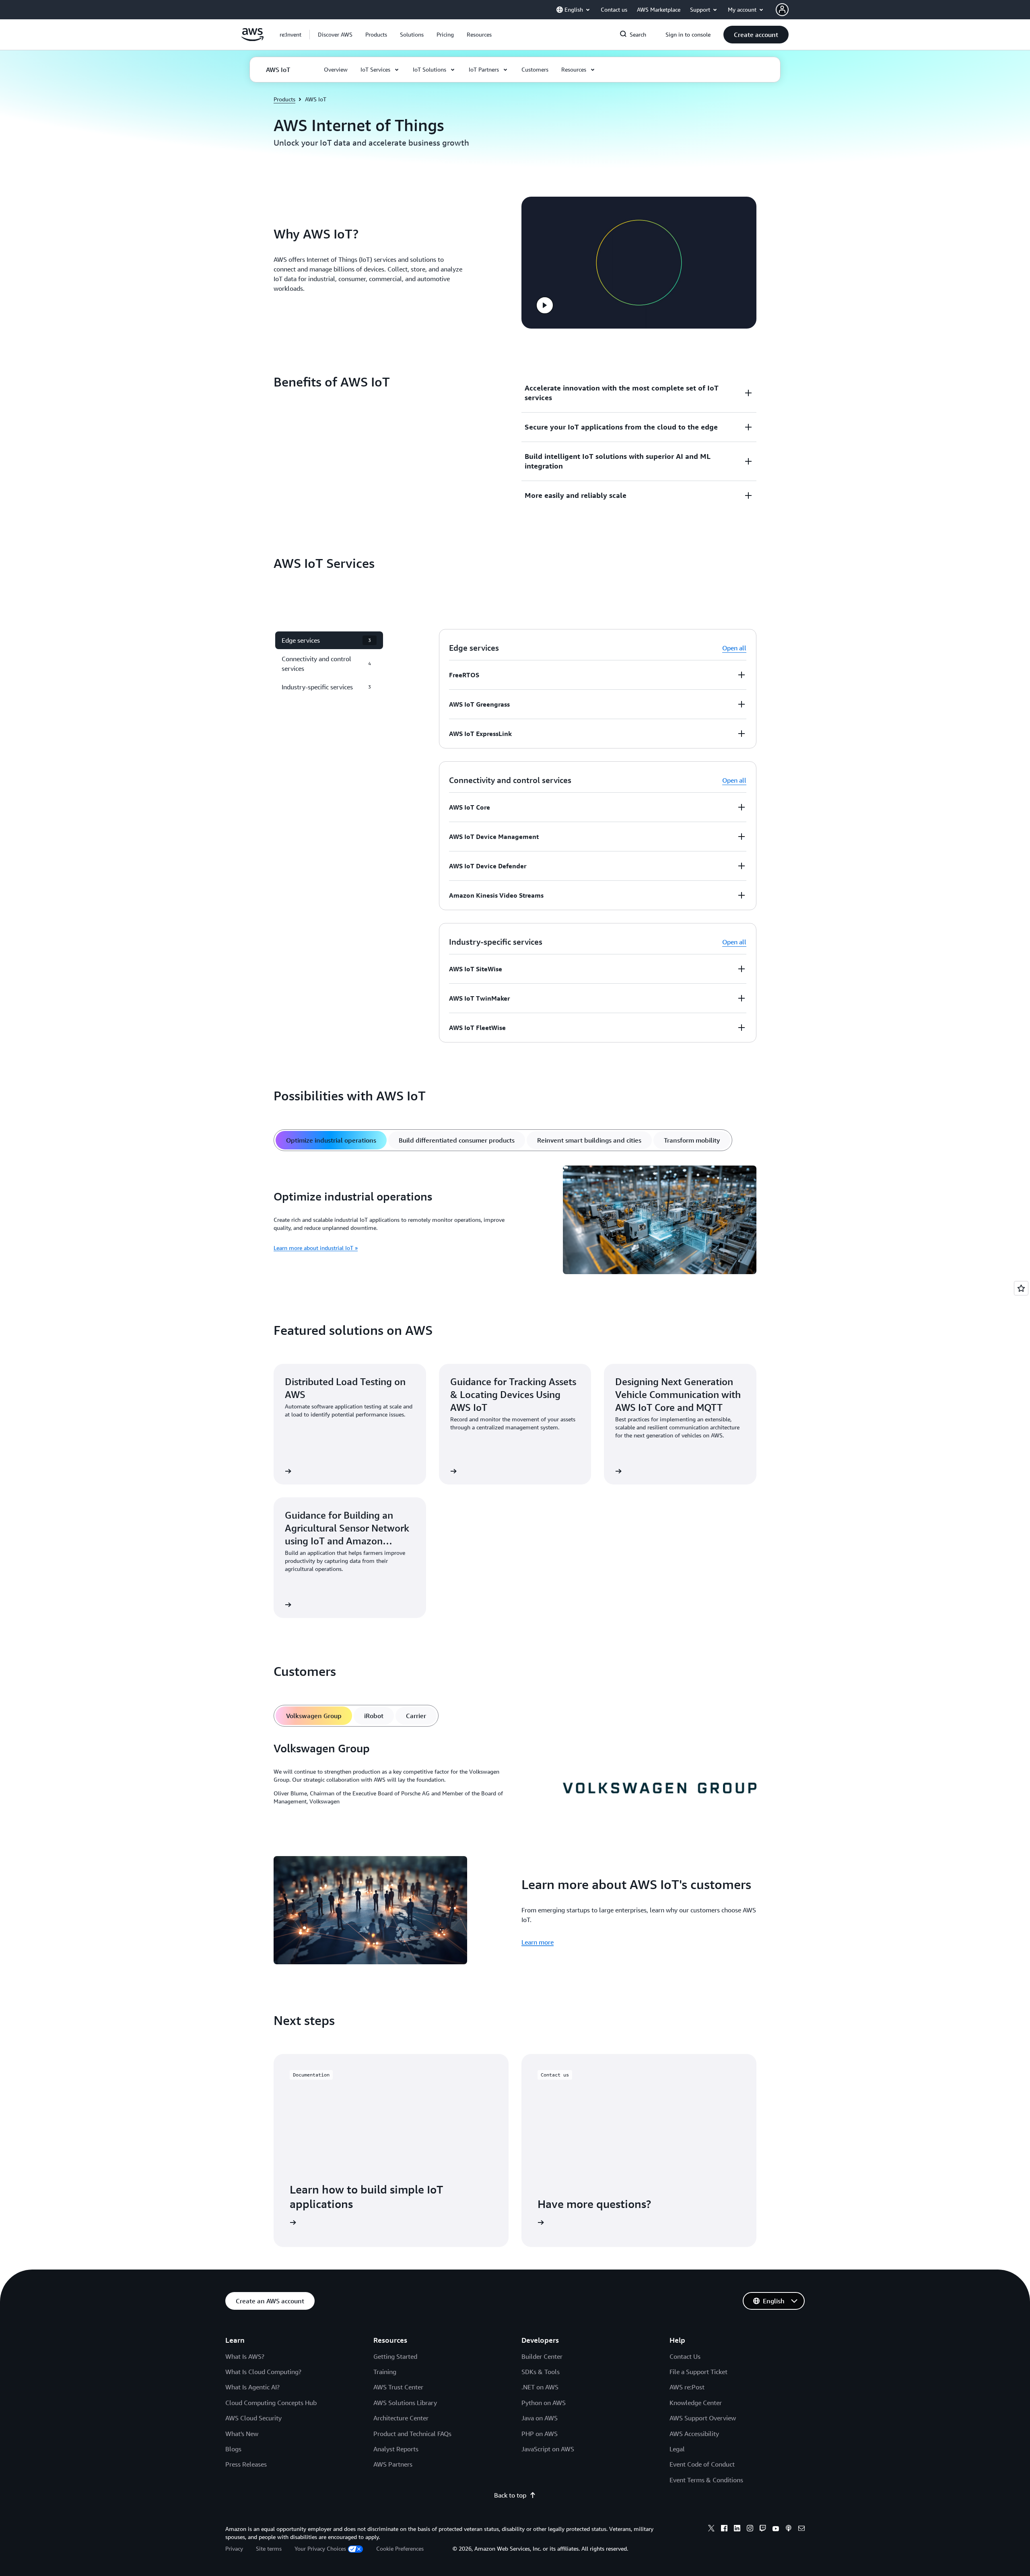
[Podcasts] (789, 2529)
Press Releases (246, 2464)
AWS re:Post (687, 2387)
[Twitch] (763, 2529)
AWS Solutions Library (405, 2403)
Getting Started (395, 2356)
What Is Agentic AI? (252, 2387)
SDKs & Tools (541, 2372)
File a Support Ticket (698, 2372)
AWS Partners (393, 2464)
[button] (335, 35)
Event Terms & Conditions (706, 2480)
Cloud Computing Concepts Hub (271, 2403)
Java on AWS (540, 2418)
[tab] (331, 1140)
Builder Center (542, 2356)
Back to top (510, 2495)
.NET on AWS (540, 2387)
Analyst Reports (396, 2449)
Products (284, 99)
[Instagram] (750, 2529)
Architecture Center (401, 2418)
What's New (242, 2434)
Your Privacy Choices (320, 2548)
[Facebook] (724, 2529)
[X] (711, 2529)
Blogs (233, 2449)
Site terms (269, 2548)
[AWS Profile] (782, 10)
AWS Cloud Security (253, 2418)
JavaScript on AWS (548, 2449)
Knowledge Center (696, 2403)
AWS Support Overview (703, 2418)
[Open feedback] (1021, 1288)
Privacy (234, 2548)
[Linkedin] (737, 2529)
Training (385, 2372)
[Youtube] (776, 2529)
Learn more (538, 1942)
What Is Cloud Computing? (263, 2372)
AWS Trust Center (398, 2387)
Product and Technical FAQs (412, 2434)
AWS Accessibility (694, 2434)
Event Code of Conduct (702, 2464)
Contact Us (685, 2356)
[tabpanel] (515, 1221)
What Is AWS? (245, 2356)
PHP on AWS (540, 2434)
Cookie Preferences (400, 2548)
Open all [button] (734, 648)
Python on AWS (544, 2403)
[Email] (801, 2529)
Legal (677, 2449)
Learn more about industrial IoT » (316, 1248)
